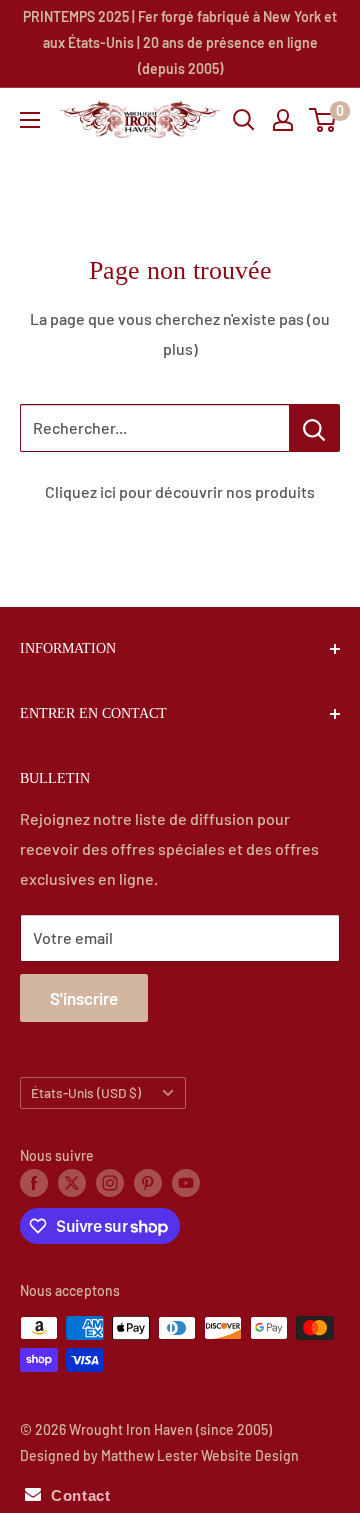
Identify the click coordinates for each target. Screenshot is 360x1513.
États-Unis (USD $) (86, 1092)
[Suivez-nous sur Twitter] (72, 1183)
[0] (323, 120)
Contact (75, 1495)
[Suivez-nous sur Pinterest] (148, 1183)
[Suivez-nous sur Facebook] (34, 1183)
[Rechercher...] (314, 428)
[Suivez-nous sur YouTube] (186, 1183)
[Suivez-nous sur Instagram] (110, 1183)
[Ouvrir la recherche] (244, 120)
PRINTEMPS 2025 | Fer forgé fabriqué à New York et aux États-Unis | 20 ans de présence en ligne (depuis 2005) (180, 42)
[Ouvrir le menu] (30, 120)
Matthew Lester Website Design (200, 1455)
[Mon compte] (283, 120)
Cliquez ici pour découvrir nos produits (180, 491)
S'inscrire (84, 998)
